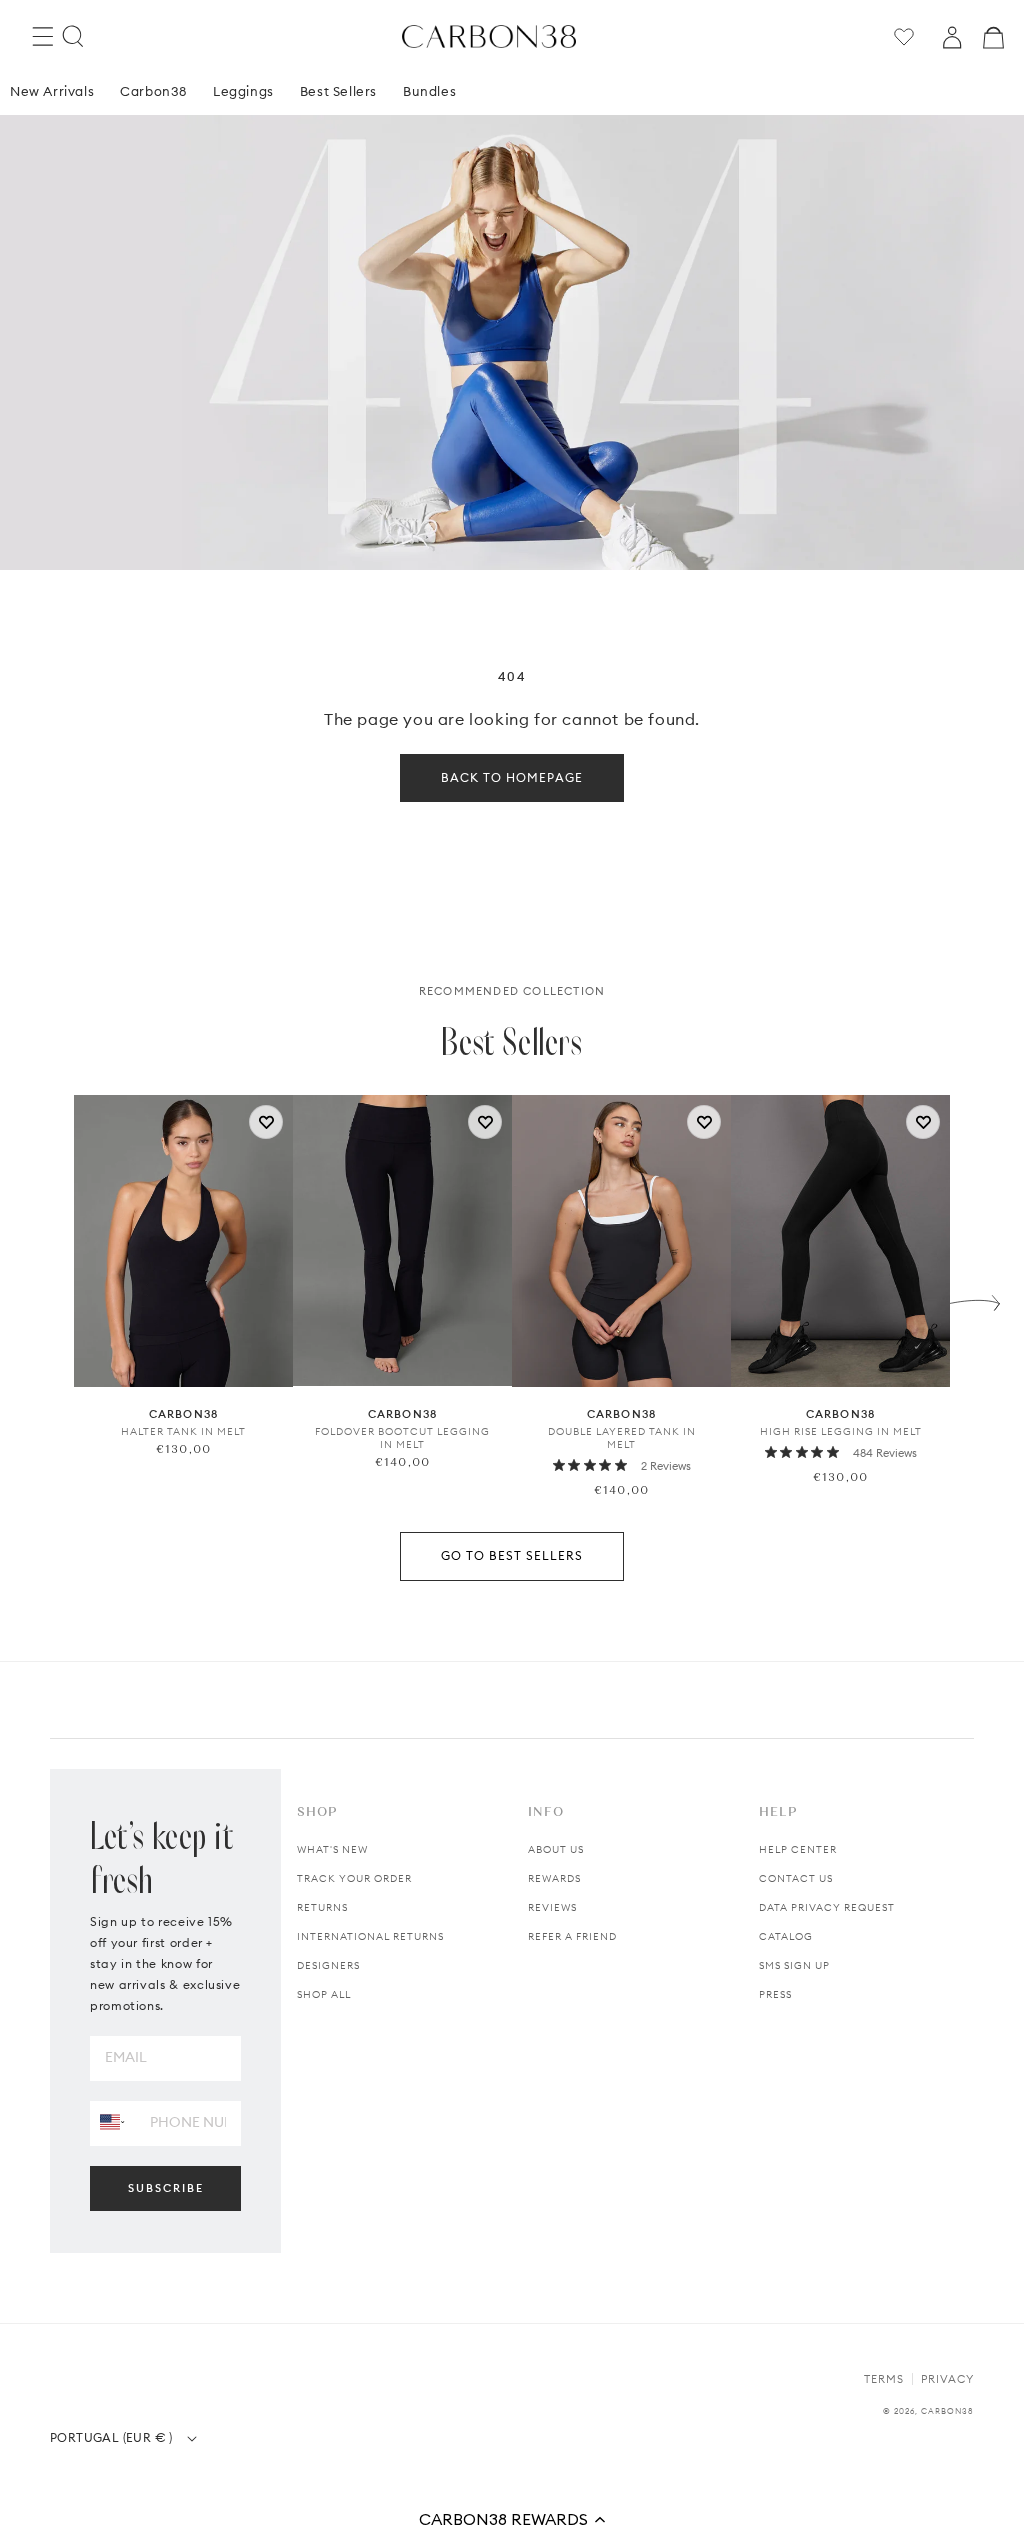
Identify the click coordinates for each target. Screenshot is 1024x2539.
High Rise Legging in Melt (841, 1431)
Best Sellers (338, 91)
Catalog (786, 1936)
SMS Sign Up (794, 1965)
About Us (556, 1849)
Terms (884, 2379)
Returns (322, 1907)
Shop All (324, 1994)
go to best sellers (512, 1555)
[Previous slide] (49, 1298)
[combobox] (112, 2122)
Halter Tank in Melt (183, 1431)
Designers (328, 1965)
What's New (332, 1849)
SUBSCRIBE (166, 2188)
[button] (512, 2519)
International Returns (370, 1936)
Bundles (429, 91)
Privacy (947, 2379)
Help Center (798, 1849)
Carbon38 (153, 91)
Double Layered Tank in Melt (622, 1438)
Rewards (554, 1878)
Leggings (243, 91)
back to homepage (512, 777)
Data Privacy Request (827, 1907)
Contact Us (796, 1878)
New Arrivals (52, 91)
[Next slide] (975, 1298)
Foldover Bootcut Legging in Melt (402, 1438)
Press (775, 1994)
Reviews (552, 1907)
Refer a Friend (572, 1936)
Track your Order (354, 1878)
